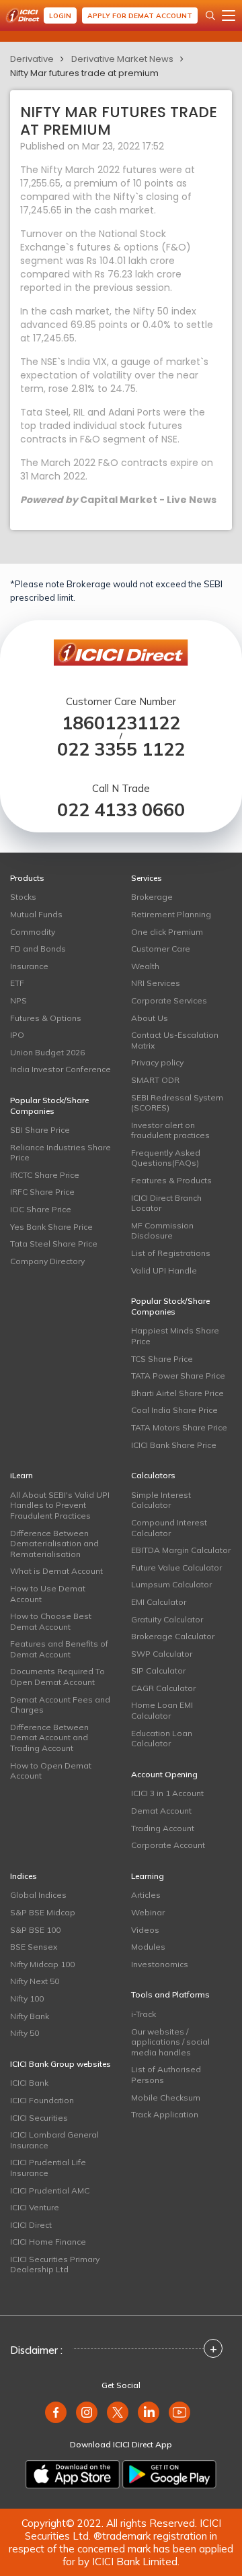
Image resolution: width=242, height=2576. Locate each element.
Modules (148, 1947)
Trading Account (163, 1828)
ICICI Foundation (42, 2100)
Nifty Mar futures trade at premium (84, 73)
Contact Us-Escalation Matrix (175, 1040)
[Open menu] (229, 15)
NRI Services (156, 983)
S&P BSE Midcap (43, 1912)
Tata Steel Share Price (54, 1244)
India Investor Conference (61, 1069)
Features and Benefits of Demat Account (59, 1649)
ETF (17, 983)
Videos (145, 1930)
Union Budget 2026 (47, 1052)
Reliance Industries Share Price (61, 1153)
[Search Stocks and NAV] (210, 15)
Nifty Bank (30, 2016)
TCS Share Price (162, 1359)
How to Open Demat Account (51, 1771)
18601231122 (121, 723)
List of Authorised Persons (166, 2075)
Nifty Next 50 (35, 1981)
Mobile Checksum (166, 2098)
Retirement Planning (171, 914)
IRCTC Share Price (45, 1175)
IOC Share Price (41, 1209)
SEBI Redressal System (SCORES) (177, 1103)
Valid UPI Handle (164, 1270)
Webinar (148, 1912)
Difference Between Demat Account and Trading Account (49, 1738)
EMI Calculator (159, 1602)
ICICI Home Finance (48, 2242)
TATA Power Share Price (178, 1376)
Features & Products (171, 1180)
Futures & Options (46, 1018)
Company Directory (47, 1261)
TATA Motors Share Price (179, 1427)
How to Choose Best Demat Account (51, 1621)
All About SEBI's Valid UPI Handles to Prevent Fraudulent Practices (60, 1505)
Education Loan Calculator (162, 1739)
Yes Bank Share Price (51, 1227)
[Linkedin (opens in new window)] (149, 2412)
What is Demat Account (56, 1571)
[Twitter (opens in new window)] (118, 2412)
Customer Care (161, 949)
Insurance (29, 966)
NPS (18, 1000)
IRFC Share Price (42, 1192)
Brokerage (152, 897)
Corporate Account (168, 1845)
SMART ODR (155, 1080)
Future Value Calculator (176, 1567)
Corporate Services (169, 1000)
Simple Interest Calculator (161, 1500)
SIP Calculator (158, 1671)
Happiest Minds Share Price (175, 1336)
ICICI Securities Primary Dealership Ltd (55, 2265)
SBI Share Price (40, 1130)
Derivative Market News (122, 59)
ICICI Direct (31, 2225)
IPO (17, 1035)
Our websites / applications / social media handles (170, 2042)
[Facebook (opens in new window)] (56, 2412)
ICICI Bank (29, 2083)
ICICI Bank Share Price (174, 1445)
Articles (146, 1895)
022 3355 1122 (121, 749)
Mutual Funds (36, 914)
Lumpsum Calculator (171, 1584)
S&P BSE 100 (35, 1930)
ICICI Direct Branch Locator (166, 1203)
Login (60, 16)
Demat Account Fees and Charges (60, 1705)
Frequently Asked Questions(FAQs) (166, 1158)
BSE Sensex (34, 1947)
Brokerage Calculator (173, 1636)
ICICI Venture (35, 2207)
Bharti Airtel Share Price (177, 1393)
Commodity (33, 932)
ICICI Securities (39, 2118)
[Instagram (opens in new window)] (87, 2412)
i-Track (144, 2014)
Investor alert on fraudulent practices (170, 1130)
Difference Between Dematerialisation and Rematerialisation (54, 1544)
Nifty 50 (25, 2033)
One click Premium (167, 932)
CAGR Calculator (163, 1688)
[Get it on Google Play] (169, 2474)
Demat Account (161, 1811)
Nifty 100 (27, 1999)
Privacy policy (157, 1062)
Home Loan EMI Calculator (162, 1710)
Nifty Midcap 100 (42, 1964)
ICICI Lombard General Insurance (54, 2140)
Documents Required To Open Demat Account (57, 1677)
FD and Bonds (38, 949)
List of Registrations (171, 1253)
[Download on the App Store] (73, 2474)
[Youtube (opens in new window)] (179, 2412)
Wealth (145, 966)
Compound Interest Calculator (169, 1528)
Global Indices (38, 1895)
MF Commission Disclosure (162, 1231)
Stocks (23, 897)
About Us (150, 1018)
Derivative (32, 59)
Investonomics (160, 1964)
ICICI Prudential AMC (50, 2190)
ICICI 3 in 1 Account (167, 1793)
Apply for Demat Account (140, 16)
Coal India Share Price (174, 1410)
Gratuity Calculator (167, 1619)
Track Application (165, 2114)
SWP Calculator (162, 1654)
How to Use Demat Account (48, 1594)
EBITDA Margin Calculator (181, 1550)
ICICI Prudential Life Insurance (48, 2168)
